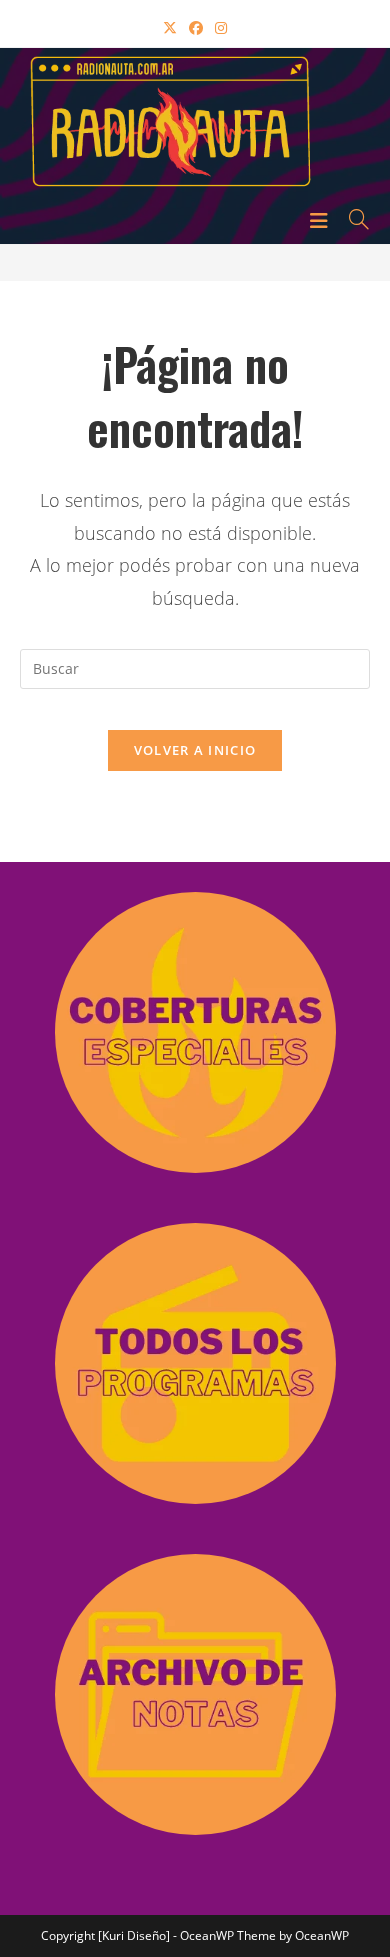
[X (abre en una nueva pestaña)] (170, 27)
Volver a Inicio (195, 750)
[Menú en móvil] (322, 219)
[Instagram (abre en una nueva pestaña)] (221, 27)
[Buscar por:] (352, 219)
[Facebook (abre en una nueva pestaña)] (196, 27)
